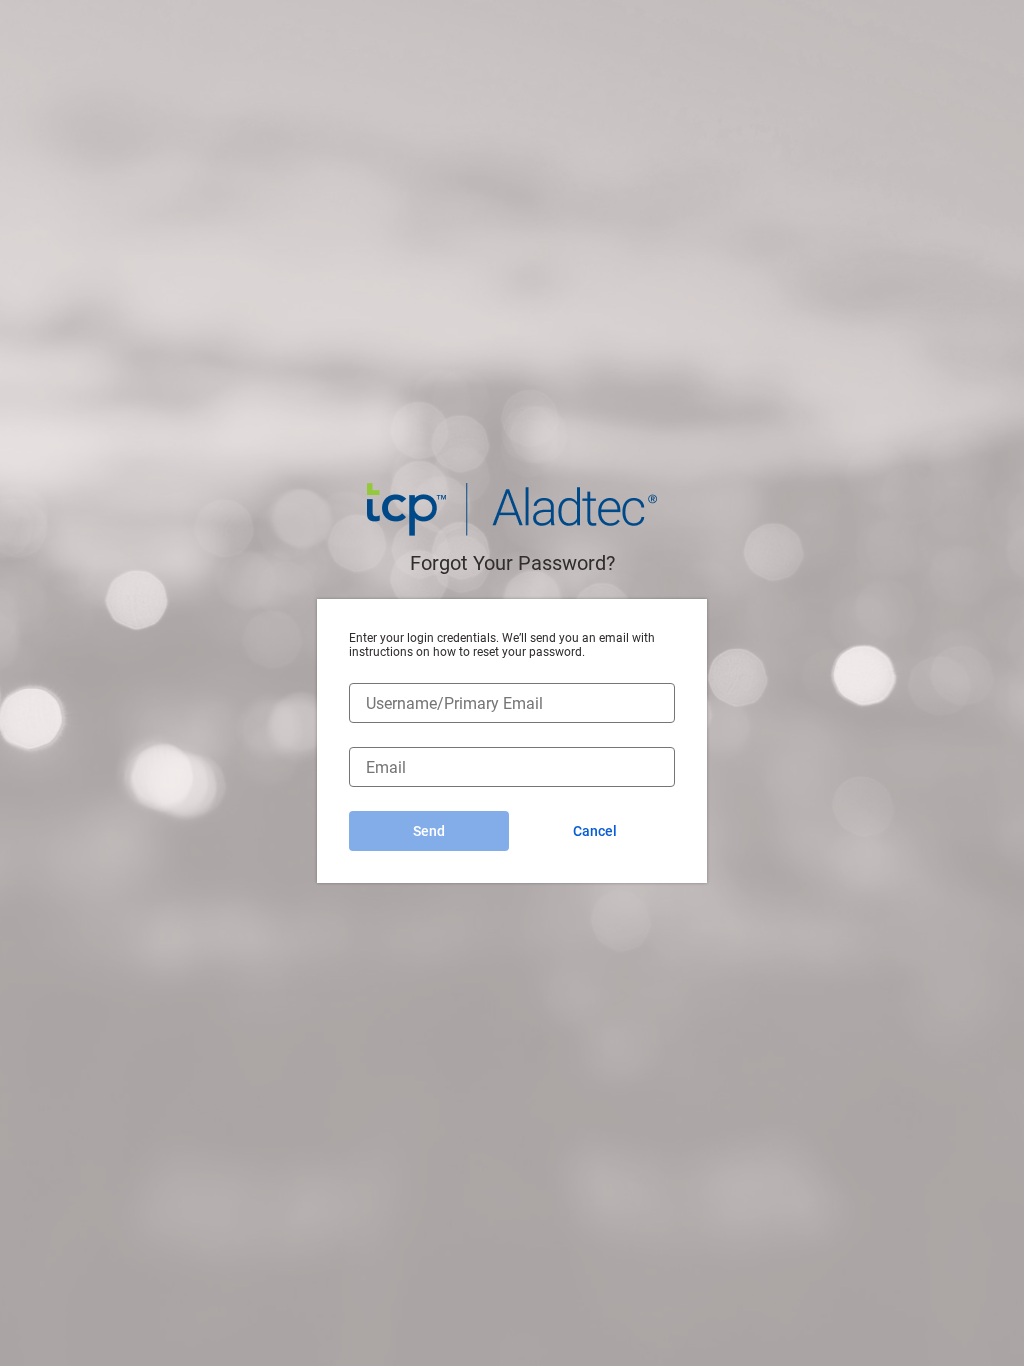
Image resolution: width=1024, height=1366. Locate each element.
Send (429, 831)
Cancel (595, 831)
